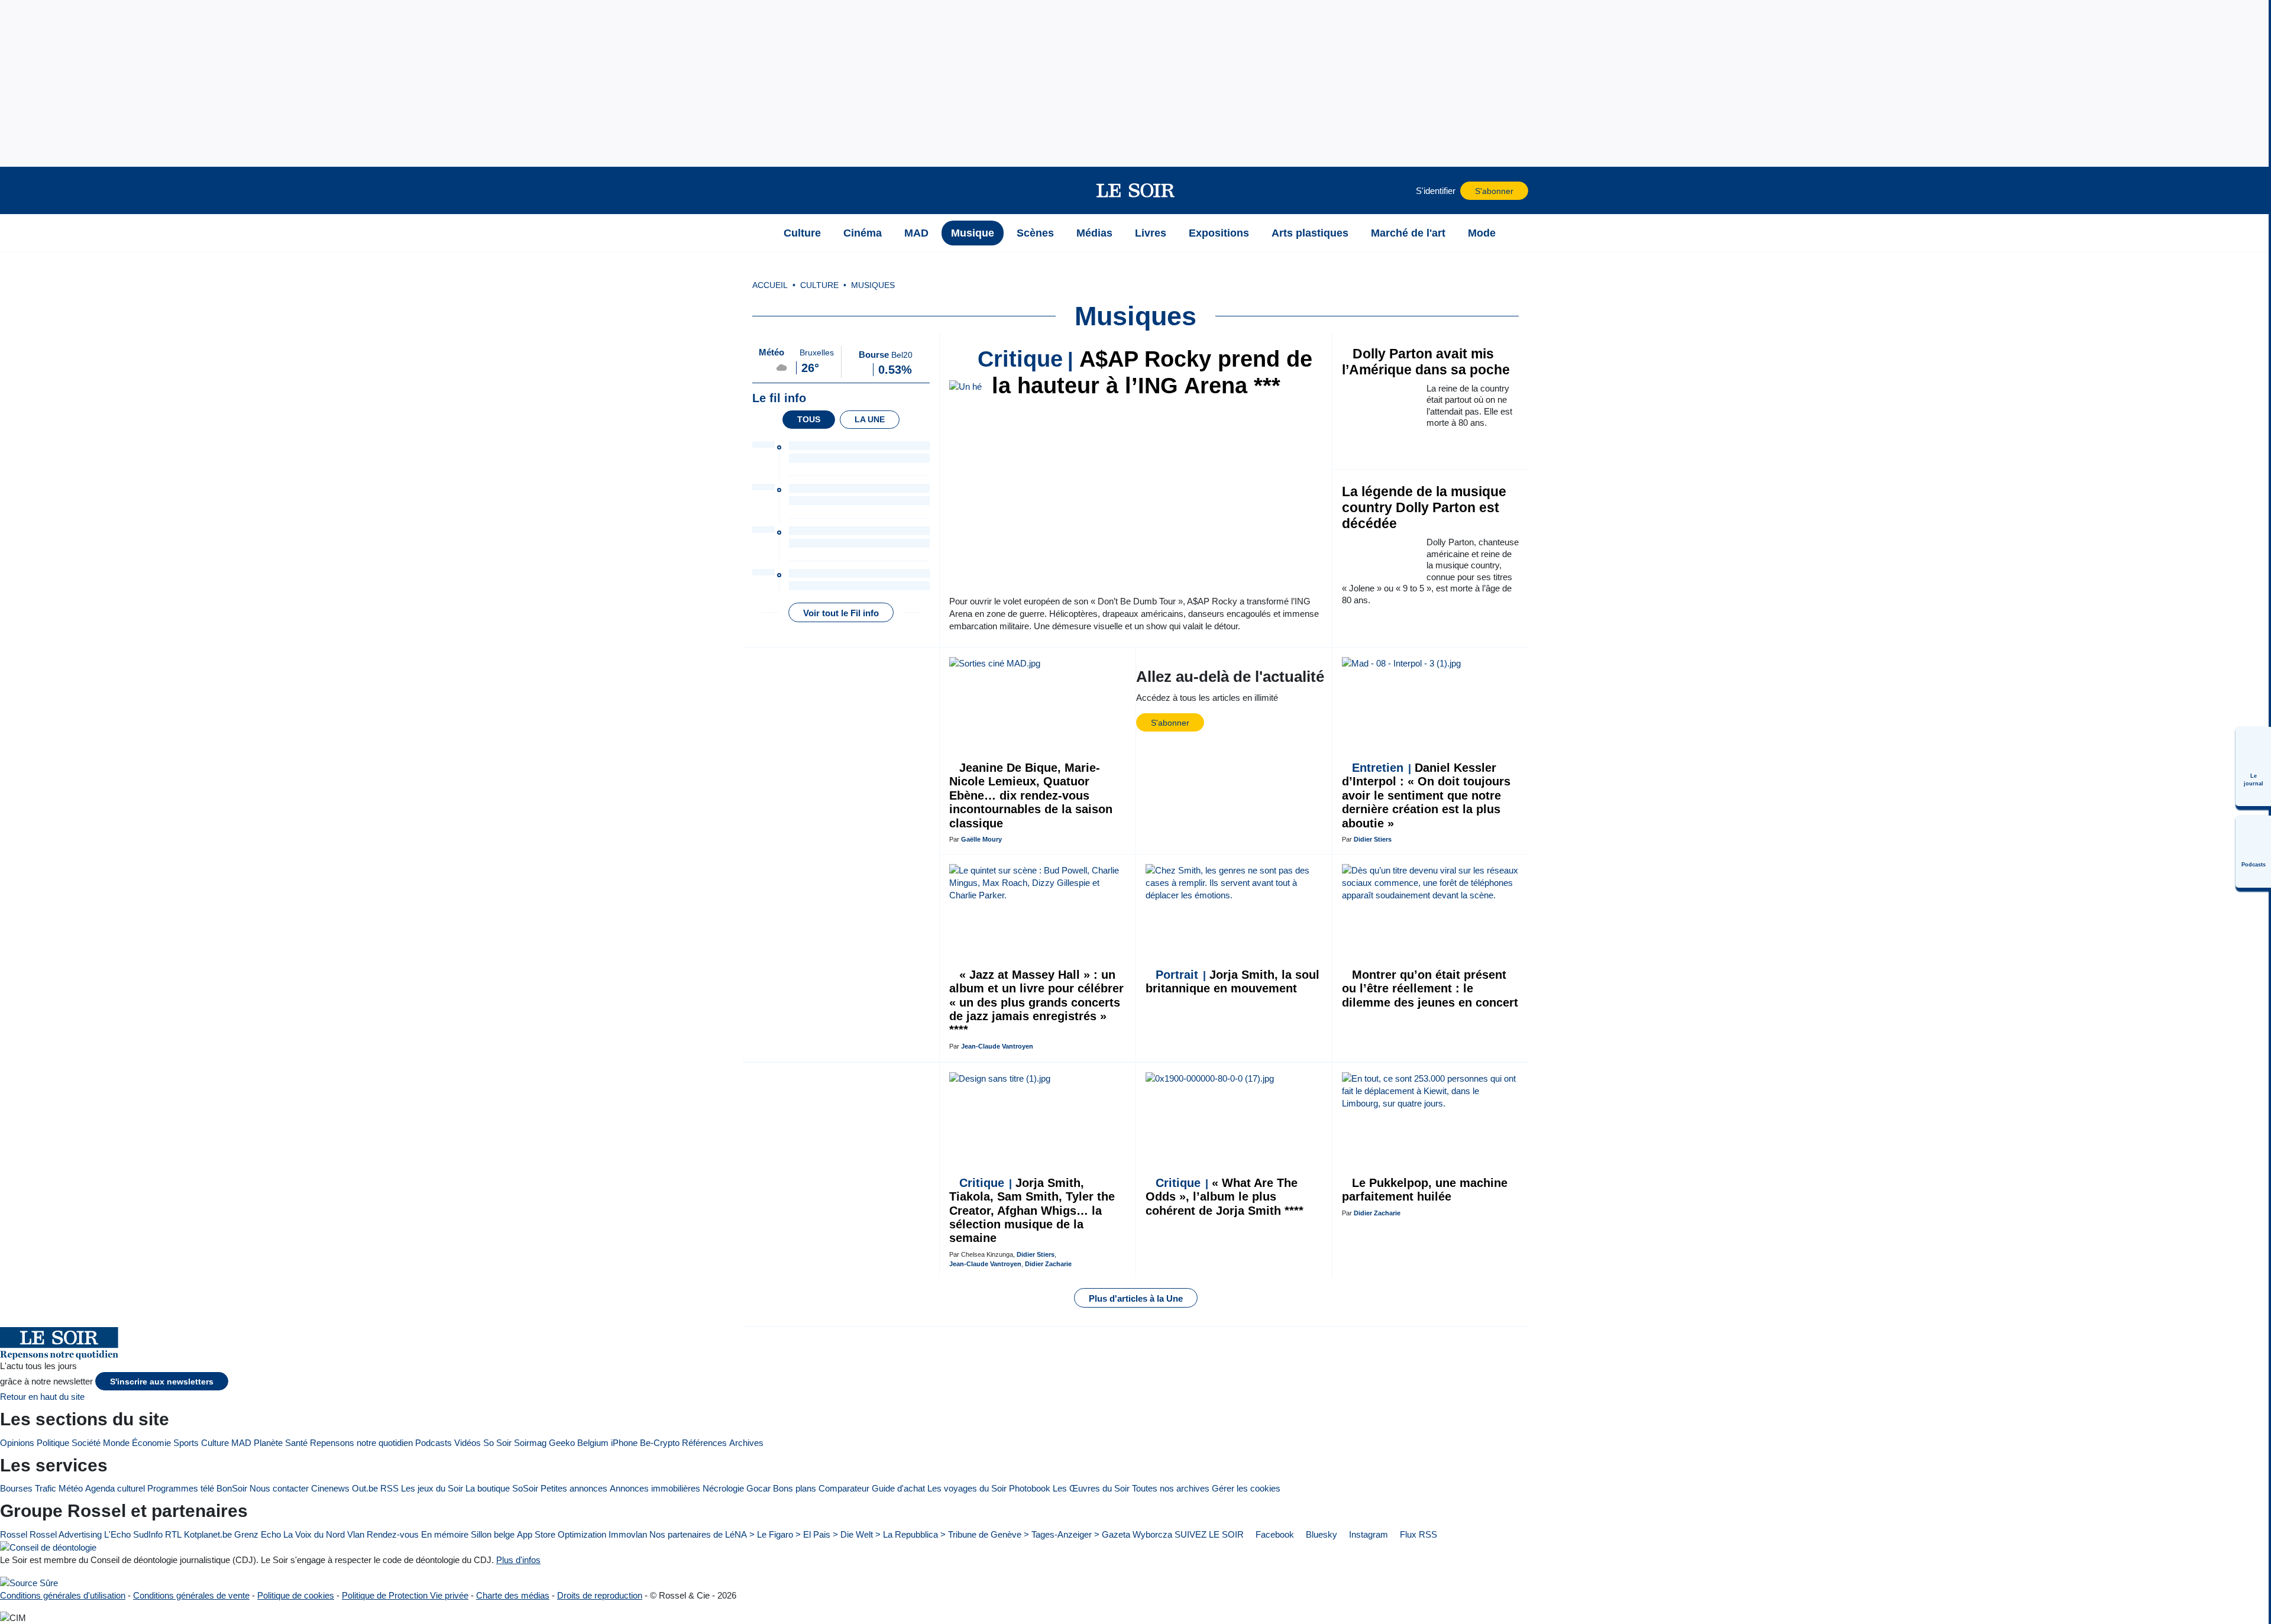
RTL (173, 1534)
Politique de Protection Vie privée (405, 1595)
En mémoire (445, 1534)
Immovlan (628, 1534)
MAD (241, 1443)
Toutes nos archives (1171, 1488)
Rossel (14, 1534)
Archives (746, 1443)
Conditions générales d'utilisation (63, 1595)
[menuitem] (2253, 766)
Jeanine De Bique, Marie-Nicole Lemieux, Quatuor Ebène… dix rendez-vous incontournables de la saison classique (1031, 795)
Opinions (17, 1443)
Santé (296, 1443)
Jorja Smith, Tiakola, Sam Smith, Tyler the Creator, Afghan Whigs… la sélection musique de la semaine (1032, 1211)
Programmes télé (181, 1488)
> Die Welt (853, 1534)
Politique (53, 1443)
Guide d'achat (898, 1488)
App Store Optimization (562, 1534)
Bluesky (1320, 1534)
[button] (758, 190)
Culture (215, 1443)
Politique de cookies (296, 1595)
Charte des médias (513, 1595)
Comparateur (844, 1488)
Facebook (1274, 1534)
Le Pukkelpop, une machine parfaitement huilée (1425, 1190)
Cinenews (330, 1488)
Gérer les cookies (1246, 1488)
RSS (389, 1488)
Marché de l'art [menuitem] (1408, 233)
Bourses (16, 1488)
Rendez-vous (393, 1534)
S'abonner (1494, 191)
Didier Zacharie (1048, 1264)
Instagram (1367, 1534)
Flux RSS (1417, 1534)
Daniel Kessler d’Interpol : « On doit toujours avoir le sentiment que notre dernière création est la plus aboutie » (1426, 795)
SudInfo (148, 1534)
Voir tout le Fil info (841, 613)
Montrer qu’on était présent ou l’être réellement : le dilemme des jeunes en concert (1430, 989)
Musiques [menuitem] (873, 285)
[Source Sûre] (29, 1582)
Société (86, 1443)
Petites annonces (574, 1488)
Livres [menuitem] (1151, 233)
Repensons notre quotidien (361, 1443)
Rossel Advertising (66, 1534)
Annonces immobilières (655, 1488)
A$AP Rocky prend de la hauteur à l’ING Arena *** (1145, 372)
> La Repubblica (907, 1534)
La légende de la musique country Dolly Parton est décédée (1424, 508)
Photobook (1030, 1488)
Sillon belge (493, 1534)
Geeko (562, 1443)
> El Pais (813, 1534)
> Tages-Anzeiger (1058, 1534)
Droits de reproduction (600, 1595)
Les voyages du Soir (967, 1488)
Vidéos (468, 1443)
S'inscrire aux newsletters (162, 1382)
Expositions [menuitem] (1219, 233)
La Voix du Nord (314, 1534)
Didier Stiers (1373, 839)
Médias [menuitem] (1094, 233)
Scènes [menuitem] (1035, 233)
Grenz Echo (258, 1534)
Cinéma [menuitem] (863, 233)
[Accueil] (758, 233)
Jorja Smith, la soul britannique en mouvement (1232, 981)
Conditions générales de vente (191, 1595)
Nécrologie (723, 1488)
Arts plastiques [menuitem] (1310, 233)
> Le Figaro (771, 1534)
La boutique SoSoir (502, 1488)
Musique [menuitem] (973, 233)
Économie (151, 1443)
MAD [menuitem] (916, 233)
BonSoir (232, 1488)
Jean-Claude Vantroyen (997, 1046)
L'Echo (117, 1534)
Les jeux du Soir (432, 1488)
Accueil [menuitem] (770, 285)
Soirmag (530, 1443)
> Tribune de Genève (981, 1534)
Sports (186, 1443)
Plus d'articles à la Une (1136, 1298)
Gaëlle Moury (981, 839)
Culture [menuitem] (802, 233)
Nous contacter (279, 1488)
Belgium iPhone (607, 1443)
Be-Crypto (660, 1443)
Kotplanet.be (208, 1534)
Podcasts (434, 1443)
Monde (116, 1443)
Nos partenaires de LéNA (698, 1534)
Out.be (365, 1488)
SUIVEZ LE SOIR (1209, 1534)
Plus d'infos (518, 1560)
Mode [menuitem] (1482, 233)
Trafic (46, 1488)
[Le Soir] (1136, 190)
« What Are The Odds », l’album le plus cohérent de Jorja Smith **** (1225, 1197)
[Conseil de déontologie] (48, 1547)
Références (704, 1443)
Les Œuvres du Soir (1091, 1488)
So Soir (497, 1443)
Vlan (356, 1534)
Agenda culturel (115, 1488)
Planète (268, 1443)
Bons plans (795, 1488)
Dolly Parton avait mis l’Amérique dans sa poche (1426, 362)
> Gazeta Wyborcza (1133, 1534)
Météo (71, 1488)
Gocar (758, 1488)
